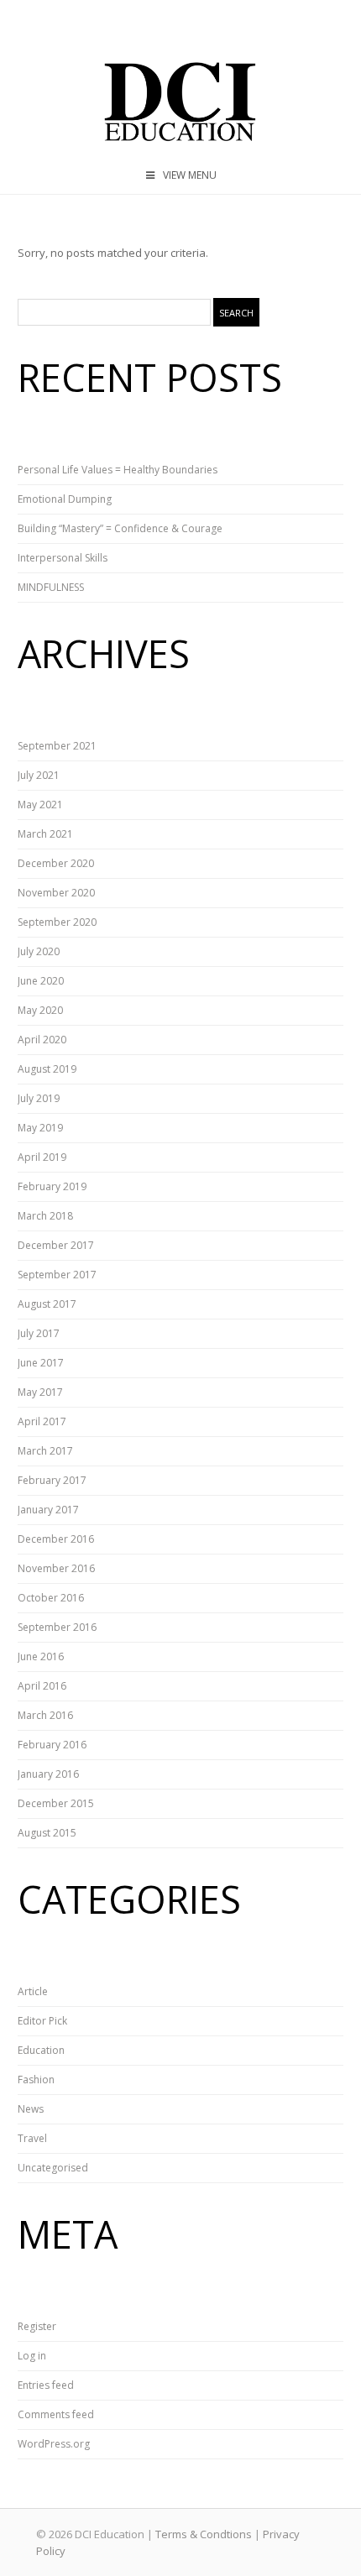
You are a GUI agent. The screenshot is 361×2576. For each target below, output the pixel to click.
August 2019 (47, 1069)
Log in (32, 2356)
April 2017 (42, 1421)
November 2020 (56, 893)
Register (37, 2326)
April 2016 (42, 1686)
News (31, 2109)
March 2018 (45, 1216)
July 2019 (39, 1098)
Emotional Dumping (65, 499)
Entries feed (46, 2385)
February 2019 (52, 1186)
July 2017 (39, 1333)
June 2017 (41, 1363)
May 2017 (40, 1392)
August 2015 (47, 1833)
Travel (32, 2138)
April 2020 (42, 1040)
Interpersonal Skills (63, 558)
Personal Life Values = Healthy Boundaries (118, 470)
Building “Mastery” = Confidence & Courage (120, 528)
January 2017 (48, 1510)
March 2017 (45, 1451)
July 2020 (39, 951)
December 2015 (56, 1803)
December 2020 (56, 863)
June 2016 (41, 1656)
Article (33, 1991)
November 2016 (56, 1568)
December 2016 (56, 1539)
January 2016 (48, 1774)
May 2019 (40, 1128)
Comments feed (56, 2414)
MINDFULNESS (51, 587)
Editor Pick (42, 2021)
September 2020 (57, 922)
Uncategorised (53, 2168)
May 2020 (40, 1010)
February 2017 (52, 1480)
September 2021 (57, 746)
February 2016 (52, 1745)
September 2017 (57, 1275)
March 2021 (45, 834)
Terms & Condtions (204, 2534)
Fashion (36, 2080)
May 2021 (40, 805)
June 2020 (41, 981)
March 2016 (45, 1715)
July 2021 (39, 775)
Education (41, 2050)
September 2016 (57, 1627)
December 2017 (56, 1245)
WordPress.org (54, 2444)
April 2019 (42, 1157)
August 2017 (47, 1304)
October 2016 (51, 1598)
